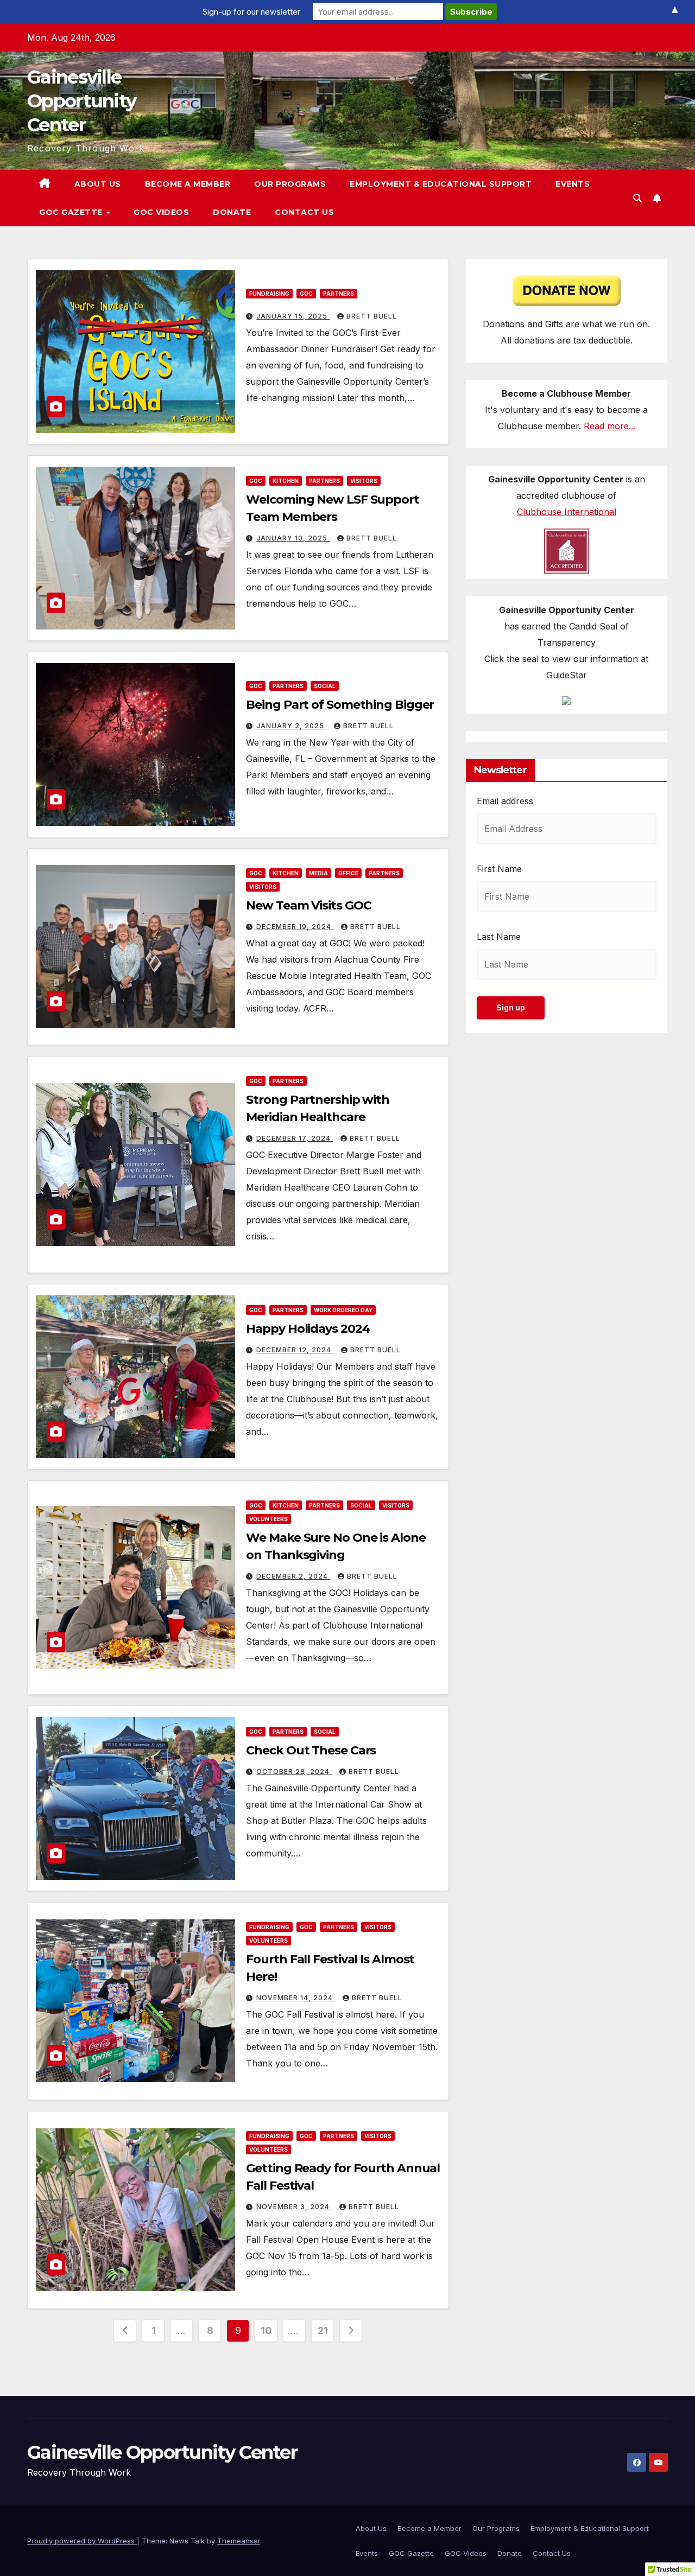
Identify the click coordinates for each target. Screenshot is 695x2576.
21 (323, 2330)
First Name (499, 869)
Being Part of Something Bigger (340, 705)
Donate (232, 212)
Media (318, 873)
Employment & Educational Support (441, 184)
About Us (98, 184)
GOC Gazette (72, 212)
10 (266, 2330)
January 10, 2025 (293, 538)
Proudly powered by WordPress (82, 2541)
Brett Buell (372, 316)
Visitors (364, 481)
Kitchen (286, 481)
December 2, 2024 (293, 1576)
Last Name (499, 937)
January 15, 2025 (293, 316)
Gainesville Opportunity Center (81, 101)
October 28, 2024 (294, 1772)
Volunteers (268, 1519)
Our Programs (290, 184)
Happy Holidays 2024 (308, 1329)
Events (573, 184)
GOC (306, 294)
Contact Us (304, 212)
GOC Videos (161, 212)
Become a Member (188, 184)
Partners (339, 294)
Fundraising (269, 294)
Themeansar (239, 2541)
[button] (637, 198)
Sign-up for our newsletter (251, 12)
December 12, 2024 (295, 1350)
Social (325, 686)
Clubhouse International (567, 512)
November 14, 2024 (296, 1998)
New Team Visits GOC (308, 905)
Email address (505, 801)
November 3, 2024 (294, 2207)
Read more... (609, 426)
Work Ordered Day (343, 1310)
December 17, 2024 (295, 1138)
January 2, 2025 (291, 726)
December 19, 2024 (295, 927)
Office (348, 873)
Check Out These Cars (311, 1750)
